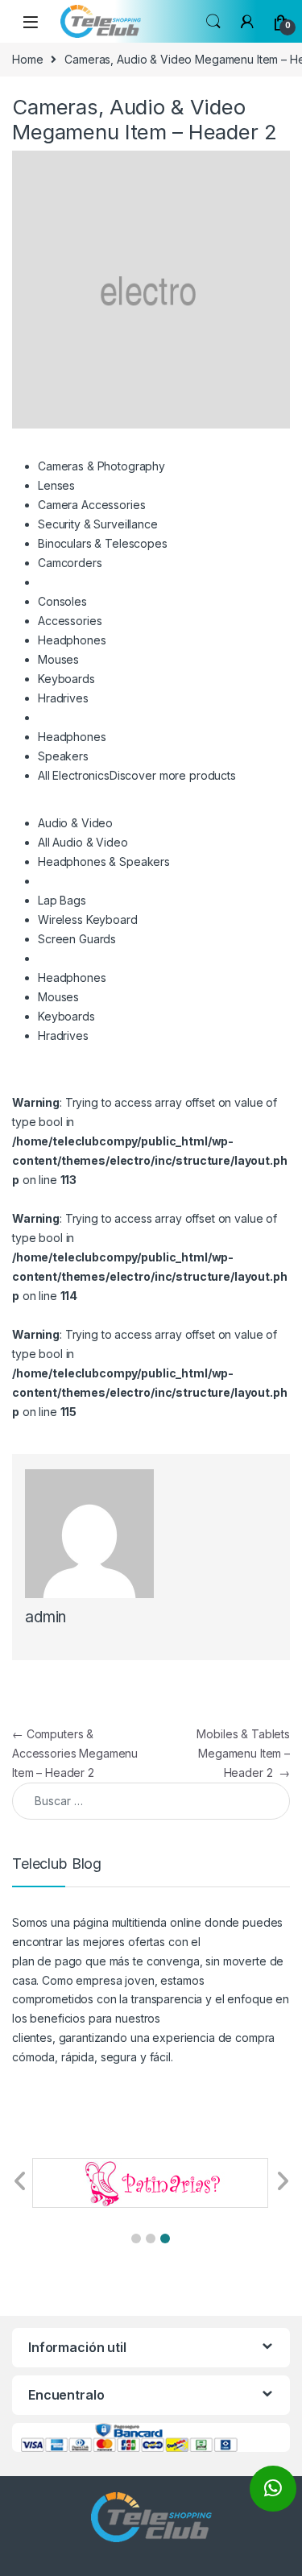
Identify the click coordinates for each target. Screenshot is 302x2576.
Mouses (58, 659)
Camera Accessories (91, 505)
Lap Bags (62, 900)
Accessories (70, 621)
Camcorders (70, 563)
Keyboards (66, 679)
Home (27, 59)
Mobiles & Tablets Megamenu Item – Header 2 (243, 1753)
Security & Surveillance (98, 524)
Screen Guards (77, 939)
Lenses (56, 485)
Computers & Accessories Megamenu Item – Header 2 (75, 1753)
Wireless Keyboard (88, 919)
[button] (136, 2238)
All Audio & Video (83, 842)
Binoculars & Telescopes (103, 543)
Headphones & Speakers (104, 861)
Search (213, 22)
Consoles (62, 601)
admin (46, 1617)
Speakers (63, 756)
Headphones (72, 640)
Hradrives (63, 698)
